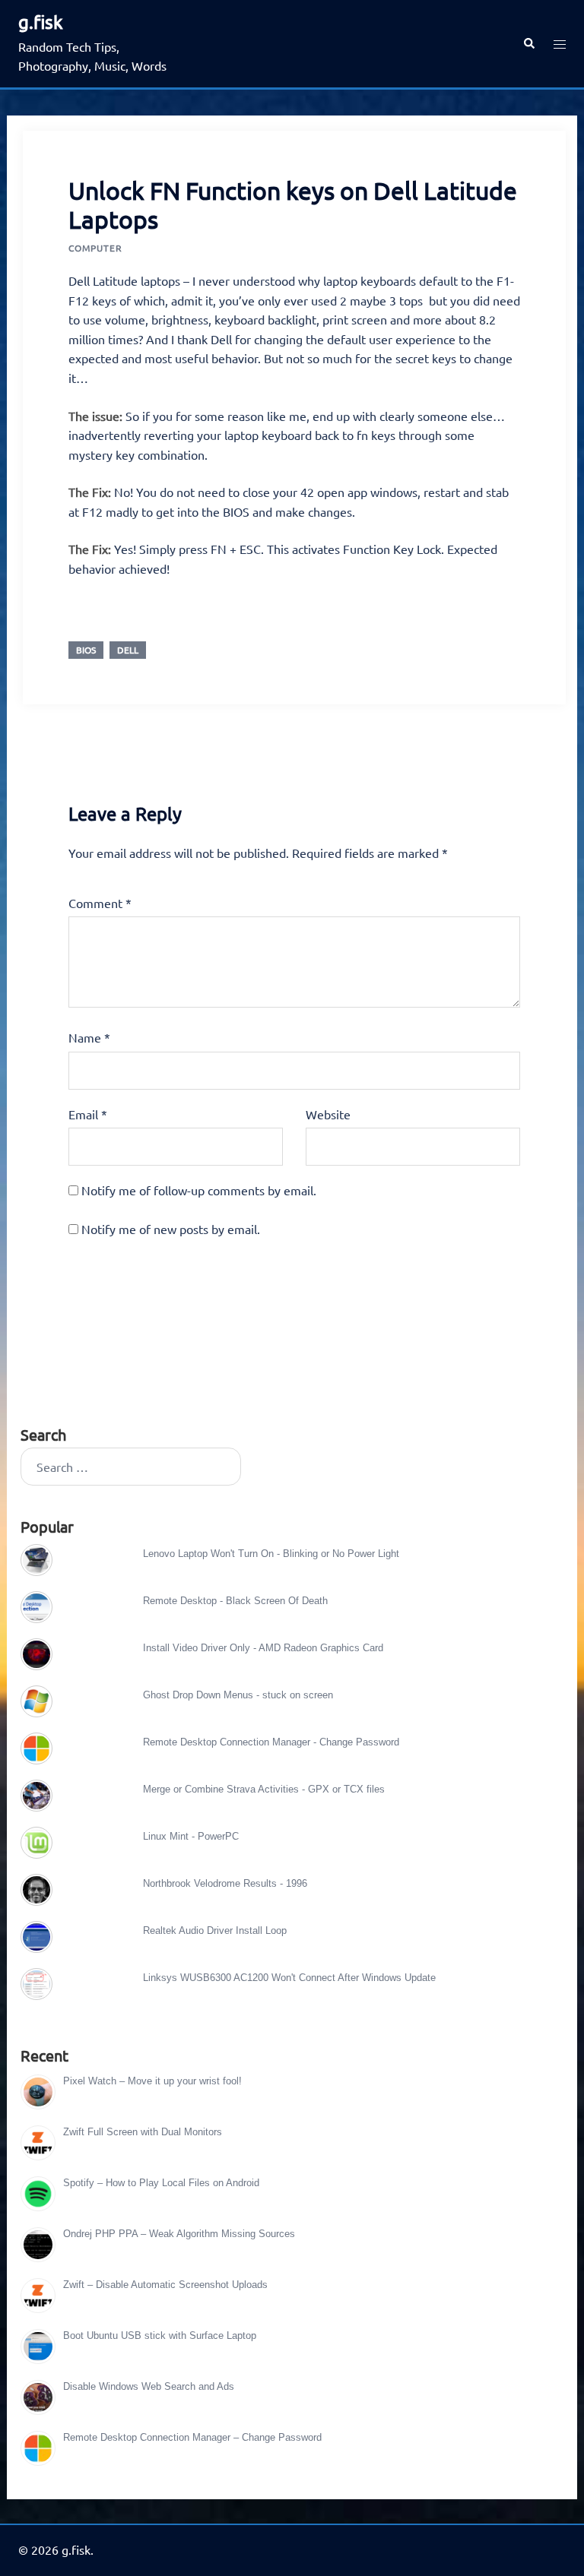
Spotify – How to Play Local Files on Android (161, 2183)
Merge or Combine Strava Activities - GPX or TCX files (264, 1789)
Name (89, 1037)
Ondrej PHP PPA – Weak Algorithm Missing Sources (179, 2234)
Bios (86, 650)
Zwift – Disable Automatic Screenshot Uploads (165, 2285)
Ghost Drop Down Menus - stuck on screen (238, 1695)
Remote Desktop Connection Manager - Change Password (271, 1742)
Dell (128, 650)
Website (328, 1114)
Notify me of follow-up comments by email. (199, 1190)
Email (88, 1114)
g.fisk (41, 22)
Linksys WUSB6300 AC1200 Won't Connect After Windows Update (289, 1978)
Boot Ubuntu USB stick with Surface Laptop (160, 2335)
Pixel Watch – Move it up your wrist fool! (152, 2081)
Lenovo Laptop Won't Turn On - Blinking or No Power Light (271, 1554)
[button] (528, 44)
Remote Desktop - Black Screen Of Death (235, 1601)
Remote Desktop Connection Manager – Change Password (192, 2437)
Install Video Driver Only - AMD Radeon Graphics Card (263, 1648)
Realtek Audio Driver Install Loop (215, 1930)
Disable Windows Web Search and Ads (149, 2386)
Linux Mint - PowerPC (191, 1836)
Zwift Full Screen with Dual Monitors (143, 2132)
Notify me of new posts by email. (171, 1229)
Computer (95, 248)
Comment (100, 903)
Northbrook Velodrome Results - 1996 (225, 1883)
